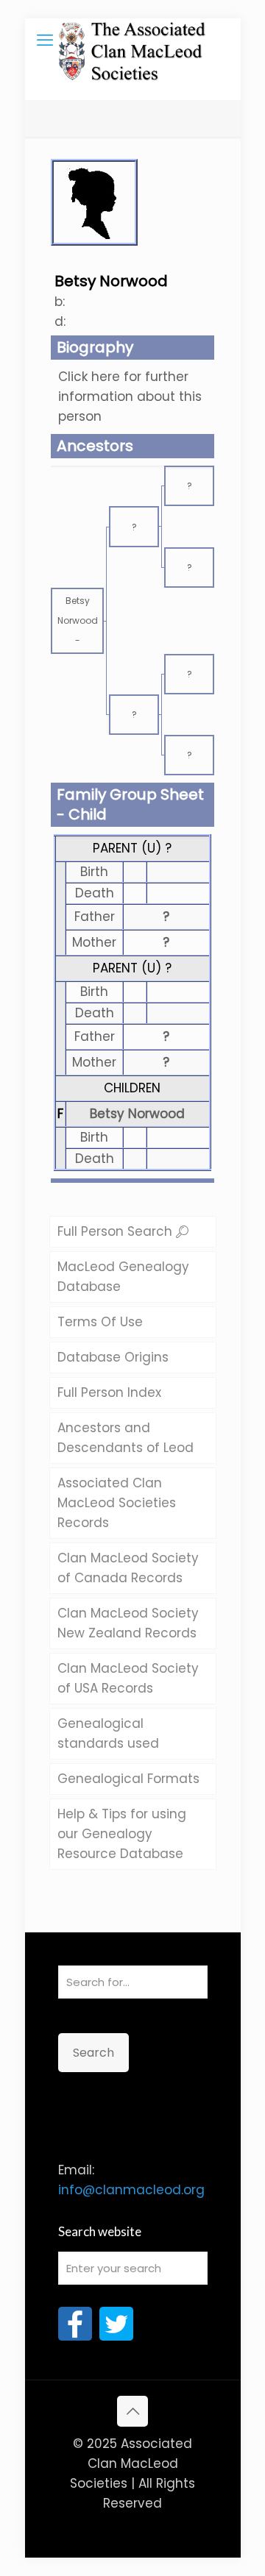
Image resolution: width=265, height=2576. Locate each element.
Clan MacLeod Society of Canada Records (128, 1568)
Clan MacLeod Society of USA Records (128, 1678)
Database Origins (113, 1357)
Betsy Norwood (137, 1114)
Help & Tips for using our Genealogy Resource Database (122, 1834)
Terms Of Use (100, 1322)
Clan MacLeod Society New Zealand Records (128, 1623)
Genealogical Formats (128, 1779)
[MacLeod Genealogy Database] (133, 40)
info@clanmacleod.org (131, 2190)
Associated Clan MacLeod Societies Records (117, 1503)
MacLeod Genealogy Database (123, 1277)
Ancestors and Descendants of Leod (126, 1438)
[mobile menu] (45, 40)
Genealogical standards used (108, 1733)
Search (93, 2053)
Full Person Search (117, 1231)
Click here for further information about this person (130, 396)
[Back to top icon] (132, 2411)
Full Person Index (109, 1392)
